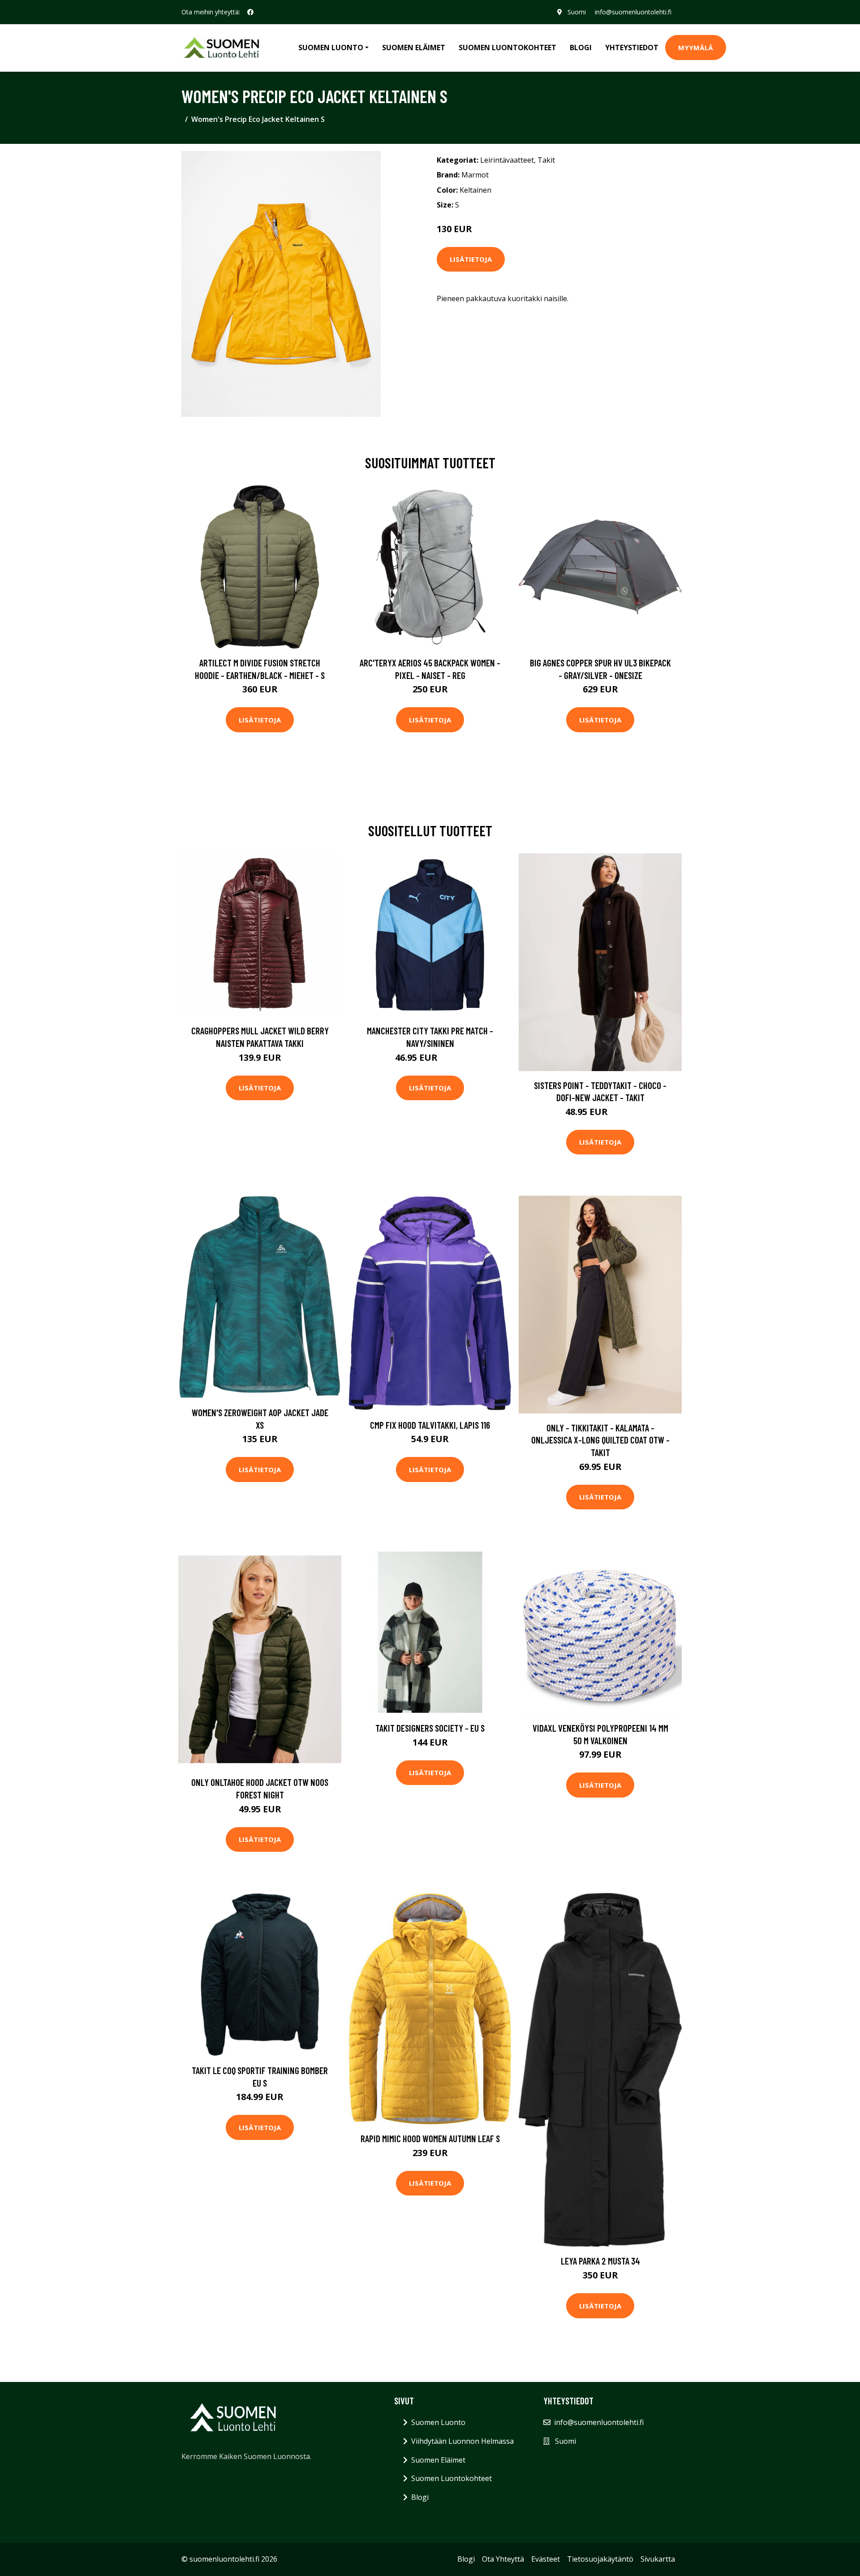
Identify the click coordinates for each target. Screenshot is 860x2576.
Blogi (581, 48)
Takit (546, 160)
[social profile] (250, 12)
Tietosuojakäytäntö (600, 2559)
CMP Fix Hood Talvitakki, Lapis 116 (430, 1425)
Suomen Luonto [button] (331, 48)
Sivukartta (658, 2559)
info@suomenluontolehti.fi (633, 12)
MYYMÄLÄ (696, 48)
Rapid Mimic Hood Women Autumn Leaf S (430, 2138)
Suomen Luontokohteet (507, 48)
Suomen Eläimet (414, 48)
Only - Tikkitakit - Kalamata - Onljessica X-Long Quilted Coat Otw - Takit (600, 1440)
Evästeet (546, 2559)
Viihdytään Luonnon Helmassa (462, 2441)
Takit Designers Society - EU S (430, 1728)
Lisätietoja (471, 259)
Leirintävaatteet (507, 160)
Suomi (577, 12)
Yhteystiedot (632, 48)
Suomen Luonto (438, 2422)
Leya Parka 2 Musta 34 (600, 2261)
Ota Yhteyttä (503, 2559)
